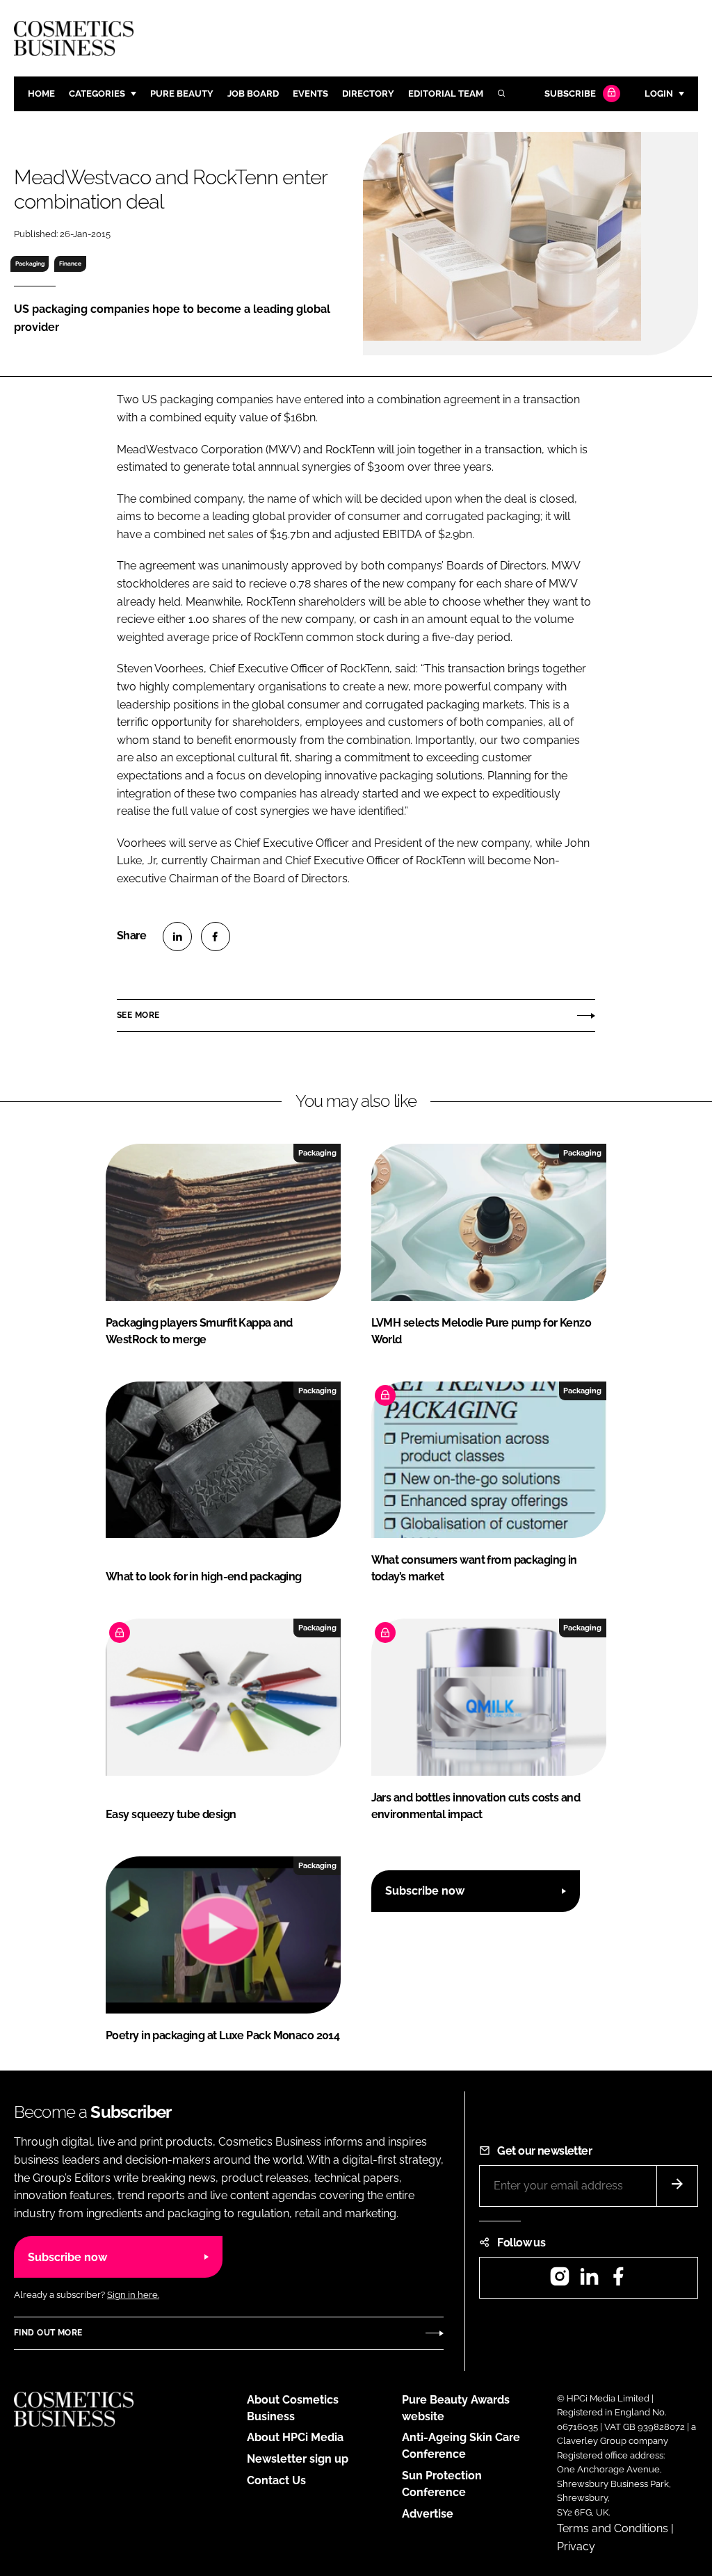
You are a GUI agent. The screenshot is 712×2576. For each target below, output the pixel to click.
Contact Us (276, 2480)
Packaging (30, 264)
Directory (368, 94)
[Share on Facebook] (216, 937)
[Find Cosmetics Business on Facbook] (618, 2281)
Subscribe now (425, 1891)
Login (659, 94)
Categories (97, 94)
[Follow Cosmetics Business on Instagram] (560, 2281)
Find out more (48, 2333)
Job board (253, 94)
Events (310, 94)
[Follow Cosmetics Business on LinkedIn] (589, 2281)
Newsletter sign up (298, 2459)
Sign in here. (133, 2295)
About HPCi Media (295, 2437)
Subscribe (570, 94)
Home (41, 94)
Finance (70, 264)
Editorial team (446, 94)
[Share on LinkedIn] (177, 937)
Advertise (428, 2514)
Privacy (576, 2546)
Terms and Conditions (613, 2528)
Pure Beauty (182, 94)
